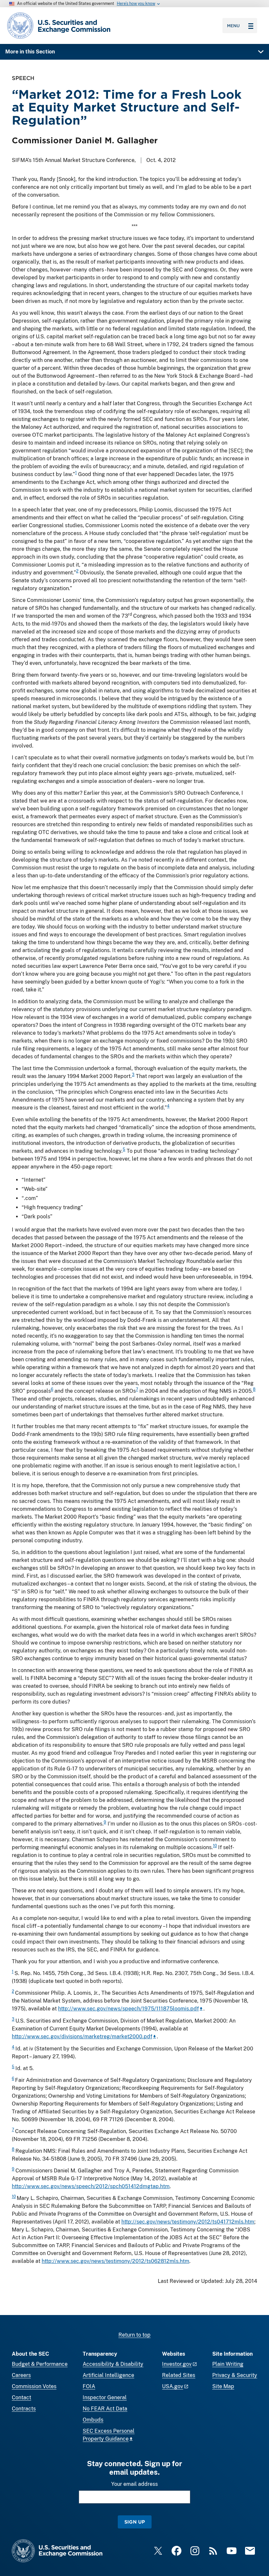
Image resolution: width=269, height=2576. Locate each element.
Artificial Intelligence (108, 2375)
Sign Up (135, 2522)
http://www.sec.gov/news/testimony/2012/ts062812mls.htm (115, 2261)
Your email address (134, 2484)
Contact (21, 2397)
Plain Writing (228, 2364)
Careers (21, 2375)
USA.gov (173, 2386)
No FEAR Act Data (105, 2409)
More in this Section (30, 52)
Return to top (134, 2335)
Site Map (223, 2386)
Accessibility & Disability (113, 2364)
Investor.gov (177, 2364)
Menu (233, 26)
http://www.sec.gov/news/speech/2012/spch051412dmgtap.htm (91, 2186)
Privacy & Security (235, 2375)
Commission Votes (34, 2386)
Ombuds (93, 2420)
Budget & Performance (40, 2364)
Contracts (24, 2409)
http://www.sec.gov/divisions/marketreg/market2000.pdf (82, 2037)
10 (215, 1846)
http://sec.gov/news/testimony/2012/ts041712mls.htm (188, 2222)
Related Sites (179, 2375)
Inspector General (105, 2397)
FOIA (89, 2386)
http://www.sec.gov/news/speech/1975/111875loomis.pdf (128, 2009)
